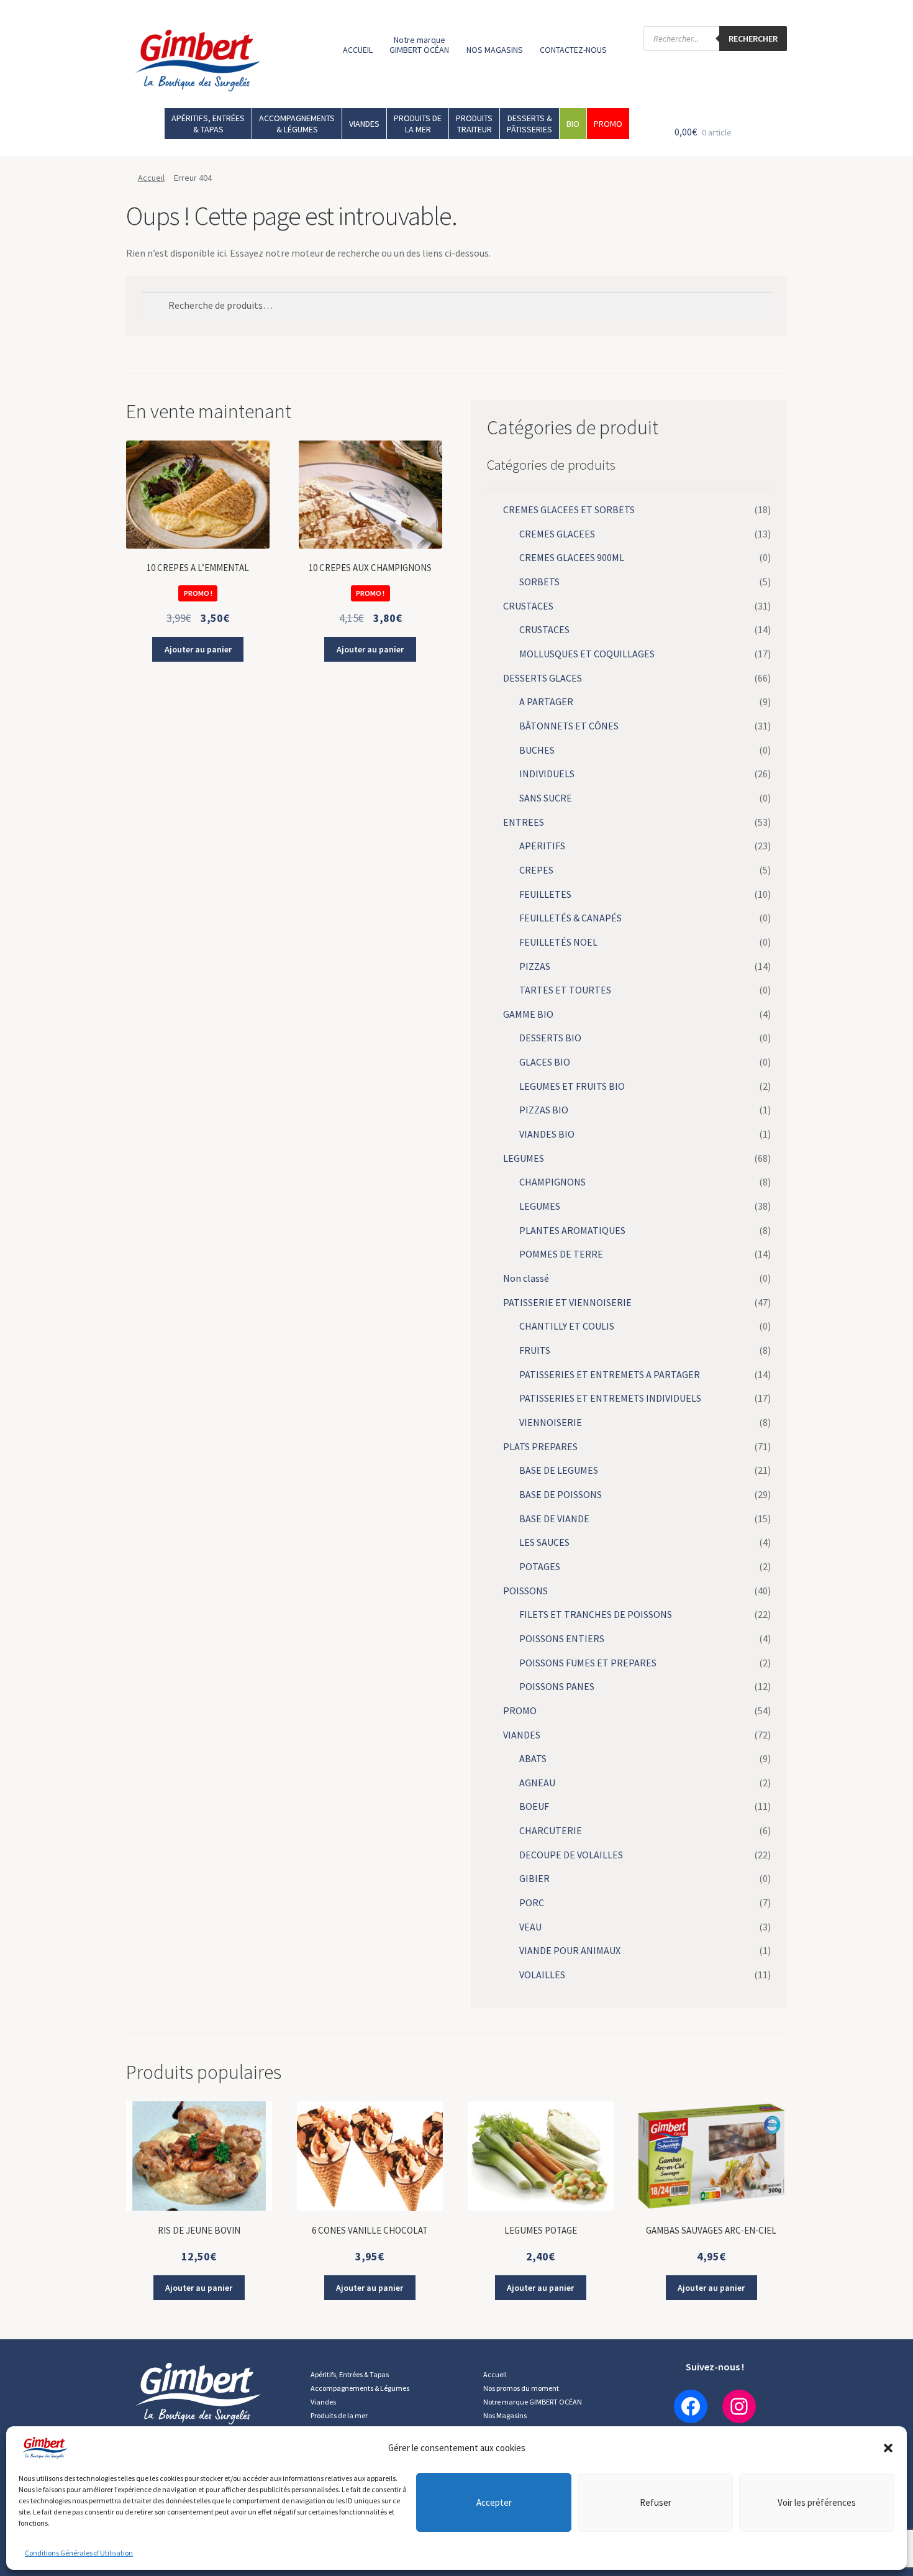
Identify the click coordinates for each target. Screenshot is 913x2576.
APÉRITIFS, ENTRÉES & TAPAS (208, 124)
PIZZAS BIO (544, 1110)
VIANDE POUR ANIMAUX (570, 1950)
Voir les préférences (817, 2502)
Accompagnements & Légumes (360, 2388)
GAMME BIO (528, 1014)
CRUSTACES (528, 606)
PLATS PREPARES (540, 1446)
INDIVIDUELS (547, 774)
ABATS (533, 1758)
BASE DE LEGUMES (559, 1470)
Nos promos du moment (521, 2388)
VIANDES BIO (547, 1134)
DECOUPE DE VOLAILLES (571, 1855)
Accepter (494, 2502)
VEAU (530, 1927)
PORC (532, 1902)
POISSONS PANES (557, 1686)
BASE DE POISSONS (561, 1494)
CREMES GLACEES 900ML (572, 557)
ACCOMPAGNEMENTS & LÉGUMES (297, 124)
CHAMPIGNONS (552, 1182)
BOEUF (534, 1806)
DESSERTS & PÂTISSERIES (529, 124)
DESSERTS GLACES (543, 678)
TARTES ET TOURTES (565, 990)
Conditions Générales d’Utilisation (79, 2553)
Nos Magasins (505, 2415)
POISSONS (525, 1591)
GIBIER (534, 1878)
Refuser (656, 2502)
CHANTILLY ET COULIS (567, 1326)
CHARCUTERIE (551, 1830)
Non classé (526, 1278)
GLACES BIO (545, 1062)
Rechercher (753, 39)
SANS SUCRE (546, 798)
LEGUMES (524, 1158)
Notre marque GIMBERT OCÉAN (419, 45)
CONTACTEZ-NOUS (573, 50)
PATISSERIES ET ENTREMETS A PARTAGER (610, 1374)
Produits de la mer (339, 2415)
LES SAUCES (544, 1542)
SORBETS (539, 582)
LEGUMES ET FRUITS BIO (572, 1086)
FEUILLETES (545, 894)
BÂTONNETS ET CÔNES (569, 726)
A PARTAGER (546, 701)
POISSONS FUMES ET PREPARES (588, 1663)
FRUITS (535, 1350)
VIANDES (364, 124)
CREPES (536, 870)
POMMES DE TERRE (561, 1254)
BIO (573, 124)
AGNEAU (537, 1783)
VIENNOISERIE (551, 1422)
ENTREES (524, 822)
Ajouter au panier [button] (198, 649)
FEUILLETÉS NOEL (558, 942)
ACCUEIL (358, 50)
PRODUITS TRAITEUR (474, 124)
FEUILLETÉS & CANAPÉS (570, 918)
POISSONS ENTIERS (562, 1638)
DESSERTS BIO (550, 1038)
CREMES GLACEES (557, 534)
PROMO (608, 124)
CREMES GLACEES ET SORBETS (569, 509)
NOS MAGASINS (495, 50)
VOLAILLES (542, 1975)
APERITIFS (542, 846)
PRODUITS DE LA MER (418, 124)
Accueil (151, 178)
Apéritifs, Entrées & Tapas (350, 2374)
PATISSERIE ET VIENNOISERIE (567, 1302)
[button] (888, 2448)
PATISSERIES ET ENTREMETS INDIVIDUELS (610, 1398)
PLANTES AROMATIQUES (572, 1230)
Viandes (323, 2402)
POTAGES (540, 1566)
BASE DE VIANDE (554, 1519)
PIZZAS (535, 966)
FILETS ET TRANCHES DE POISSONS (596, 1614)
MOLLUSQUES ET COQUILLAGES (587, 654)
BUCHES (537, 750)
